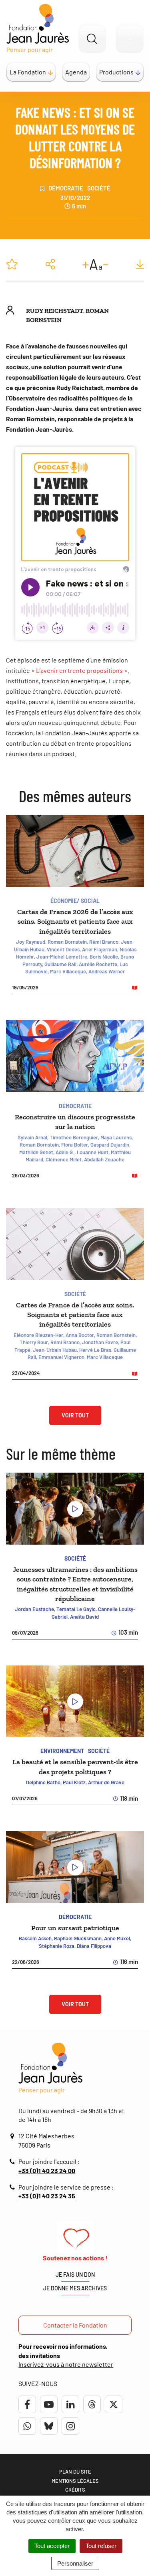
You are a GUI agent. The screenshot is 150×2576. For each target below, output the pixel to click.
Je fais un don (75, 2275)
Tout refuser (101, 2546)
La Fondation (28, 72)
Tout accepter (52, 2546)
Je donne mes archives (75, 2288)
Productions (116, 72)
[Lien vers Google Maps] (14, 2136)
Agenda (76, 72)
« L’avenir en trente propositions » (79, 670)
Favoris (12, 264)
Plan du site (75, 2472)
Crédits (75, 2490)
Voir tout (75, 1415)
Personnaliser (75, 2563)
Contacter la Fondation (75, 2325)
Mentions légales (75, 2481)
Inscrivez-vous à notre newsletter (66, 2364)
